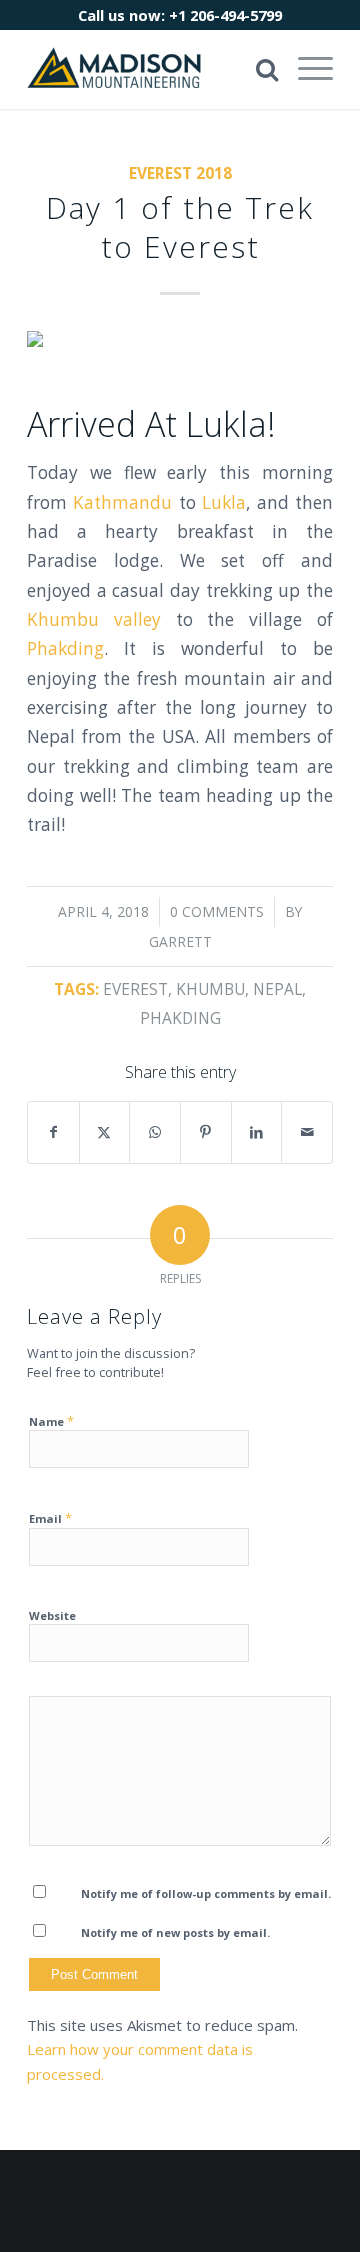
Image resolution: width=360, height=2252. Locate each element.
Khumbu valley (94, 619)
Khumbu (210, 989)
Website (52, 1615)
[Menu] (305, 69)
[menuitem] (305, 69)
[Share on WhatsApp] (155, 1132)
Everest (135, 989)
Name (51, 1421)
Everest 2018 (180, 173)
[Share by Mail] (307, 1132)
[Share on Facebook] (53, 1132)
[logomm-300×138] (149, 69)
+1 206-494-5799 (225, 15)
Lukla (224, 502)
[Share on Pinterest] (206, 1132)
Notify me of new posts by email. (175, 1932)
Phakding (65, 648)
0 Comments (217, 911)
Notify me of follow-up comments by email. (206, 1893)
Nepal (277, 989)
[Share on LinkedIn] (257, 1132)
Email (50, 1518)
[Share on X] (105, 1132)
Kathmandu (122, 502)
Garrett (180, 941)
